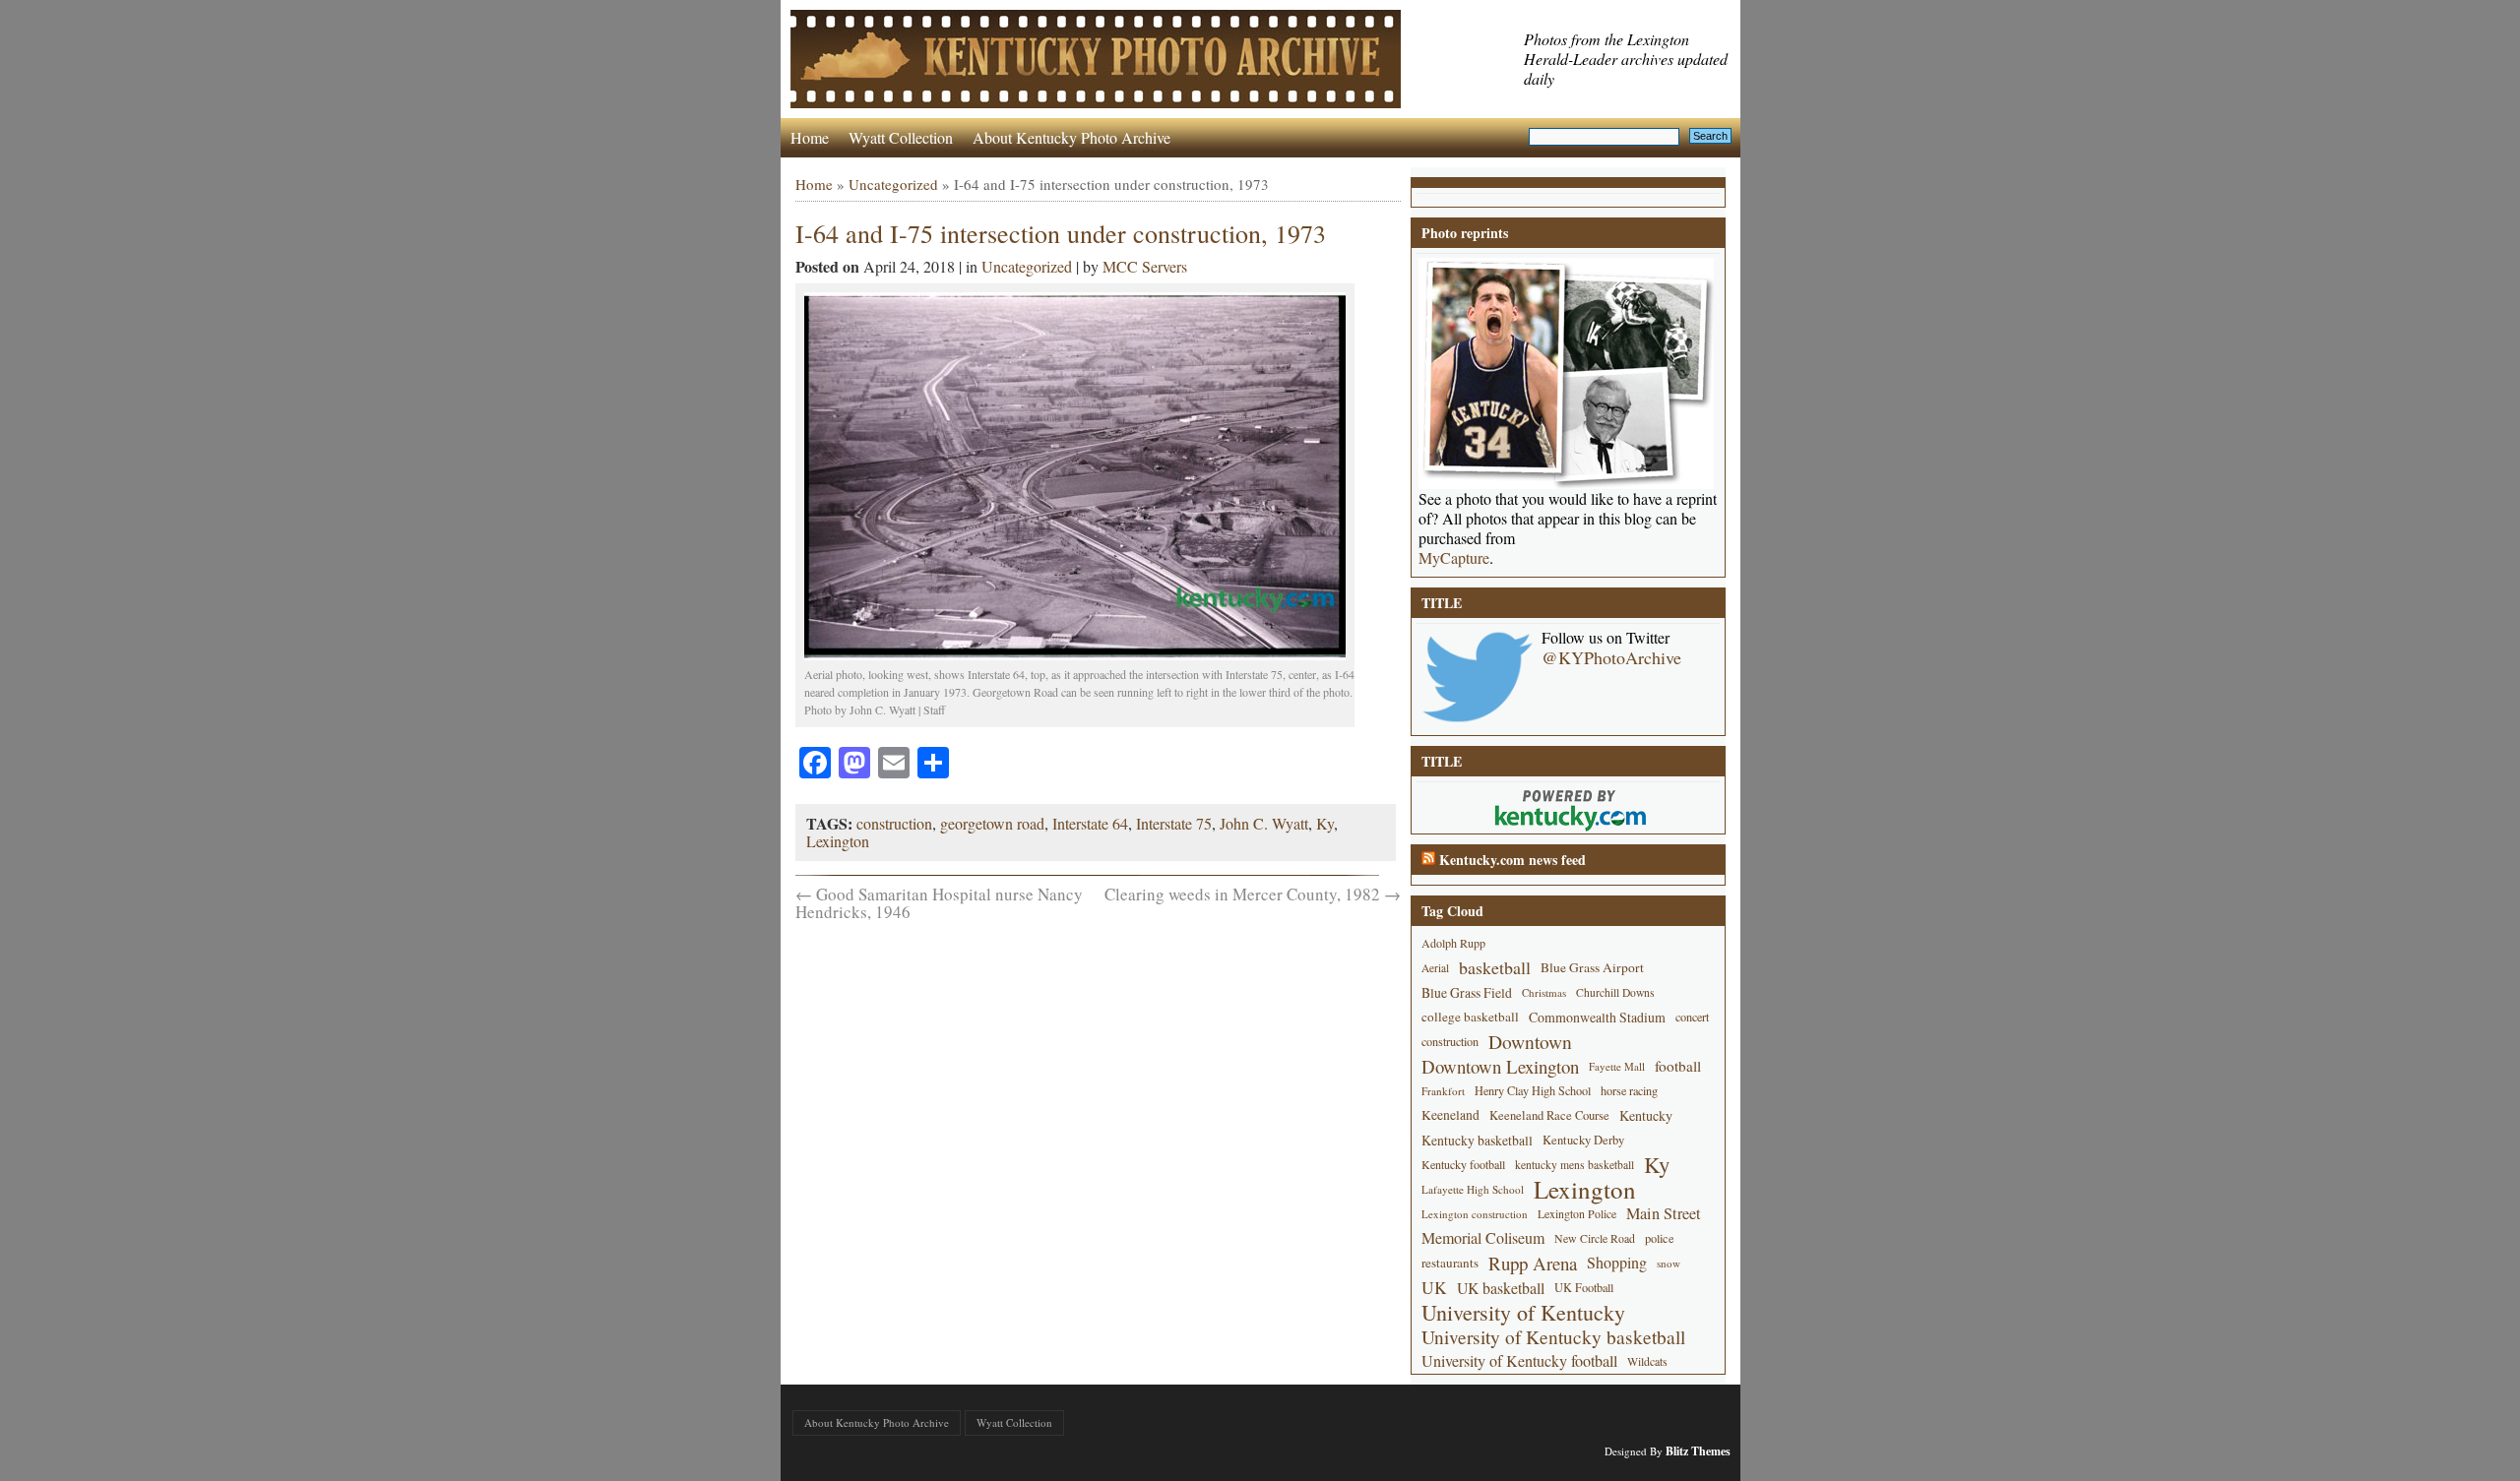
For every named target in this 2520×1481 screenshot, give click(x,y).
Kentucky (1646, 1115)
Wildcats (1647, 1361)
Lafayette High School (1473, 1189)
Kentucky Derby (1583, 1140)
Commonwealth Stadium (1597, 1017)
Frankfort (1443, 1091)
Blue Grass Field (1467, 992)
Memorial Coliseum (1483, 1238)
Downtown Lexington (1500, 1066)
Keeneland (1450, 1115)
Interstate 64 (1090, 823)
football (1678, 1066)
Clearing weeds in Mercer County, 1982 (1253, 894)
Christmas (1544, 992)
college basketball (1470, 1017)
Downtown (1530, 1042)
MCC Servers (1145, 266)
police (1660, 1238)
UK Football (1584, 1287)
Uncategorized (893, 184)
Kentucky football (1463, 1164)
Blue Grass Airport (1592, 967)
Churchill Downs (1615, 992)
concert (1692, 1017)
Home (810, 137)
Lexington (838, 841)
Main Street (1664, 1213)
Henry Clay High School (1533, 1090)
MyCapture (1454, 558)
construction (894, 823)
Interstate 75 (1174, 823)
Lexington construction (1475, 1214)
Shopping (1617, 1263)
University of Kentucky (1523, 1312)
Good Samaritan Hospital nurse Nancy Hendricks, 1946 (939, 903)
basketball (1495, 967)
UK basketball (1501, 1288)
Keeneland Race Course (1549, 1115)
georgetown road (992, 823)
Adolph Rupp (1453, 943)
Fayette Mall (1617, 1066)
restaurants (1450, 1263)
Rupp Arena (1533, 1263)
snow (1669, 1263)
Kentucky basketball (1477, 1140)
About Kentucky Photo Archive (1071, 137)
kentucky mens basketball (1575, 1165)
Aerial (1435, 968)
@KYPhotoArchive (1611, 657)
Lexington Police (1577, 1213)
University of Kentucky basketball (1553, 1337)
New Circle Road (1595, 1238)
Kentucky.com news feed (1512, 860)
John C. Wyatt (1264, 823)
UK (1434, 1288)
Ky (1325, 823)
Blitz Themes (1698, 1451)
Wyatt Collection (901, 137)
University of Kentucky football (1519, 1361)
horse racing (1629, 1090)
